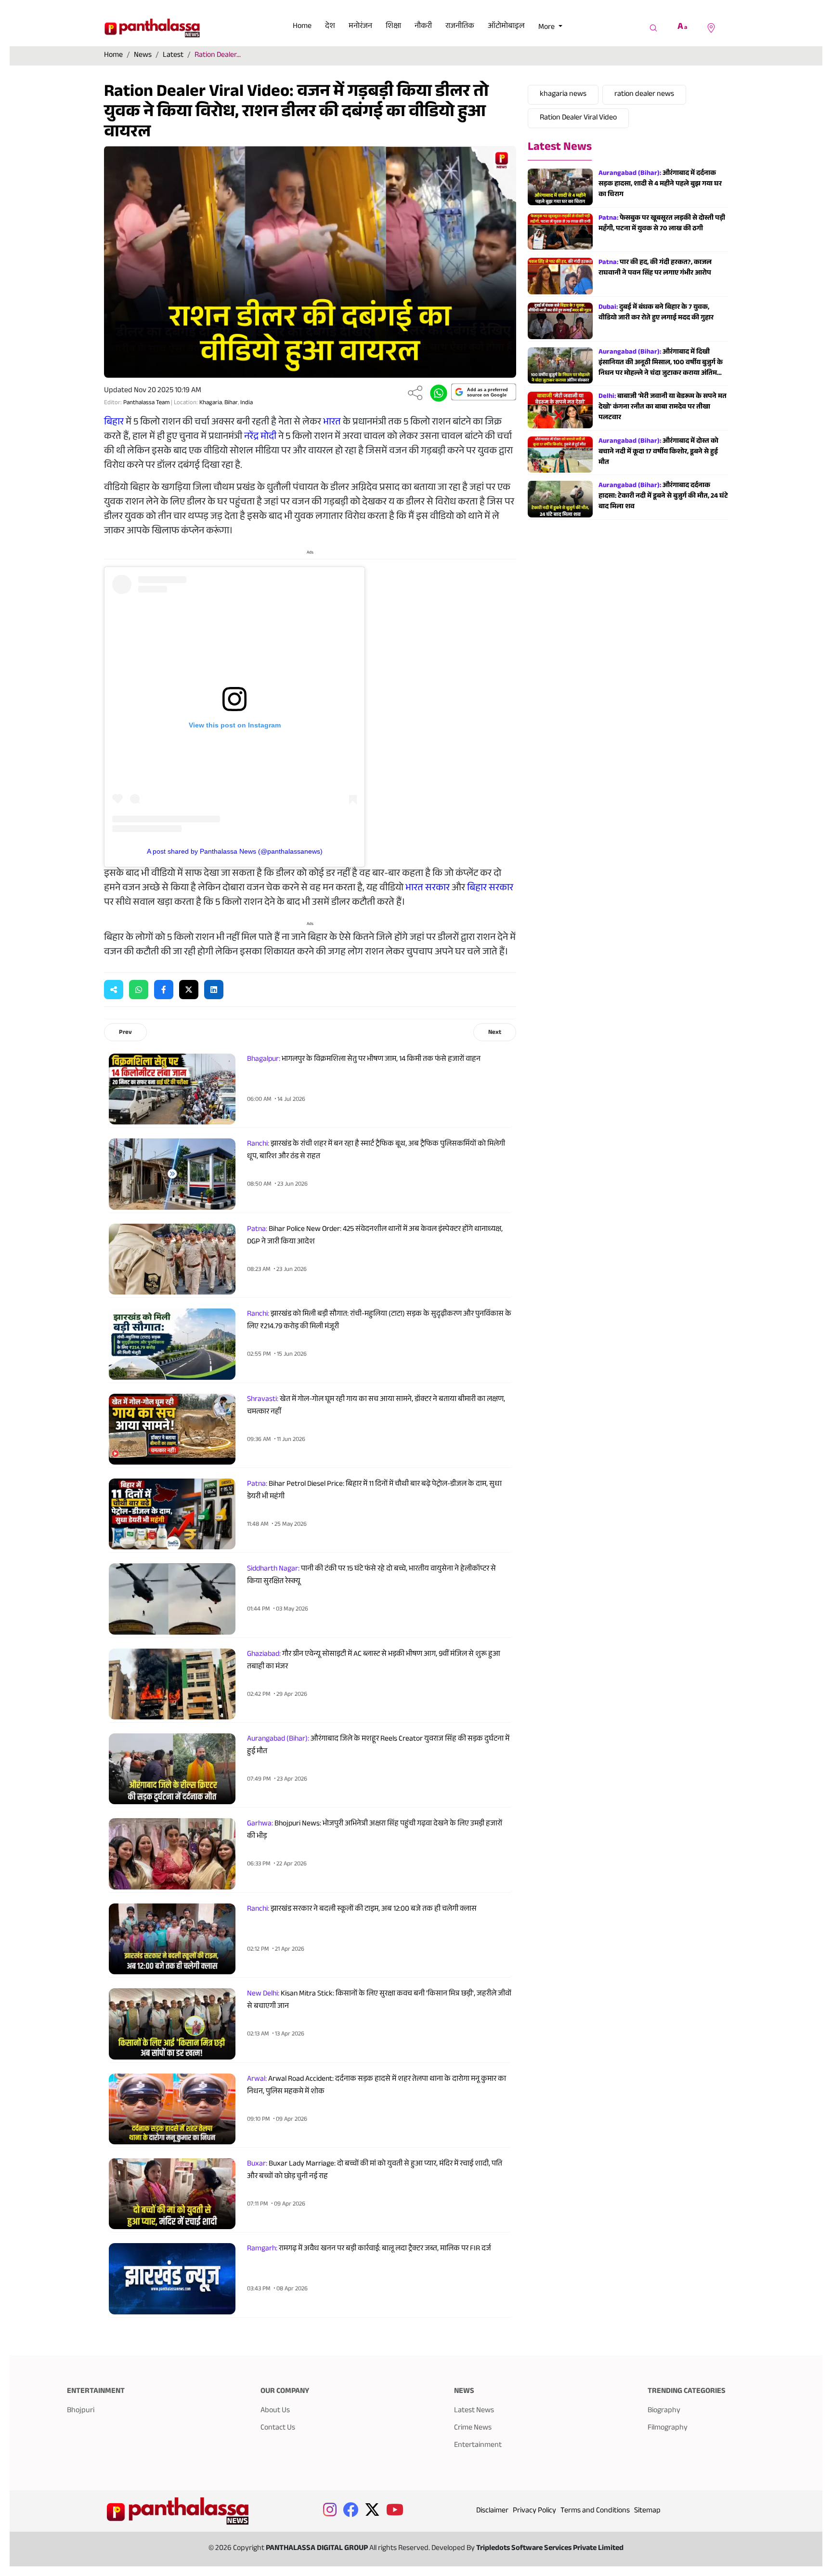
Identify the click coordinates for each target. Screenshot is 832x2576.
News (143, 56)
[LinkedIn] (214, 990)
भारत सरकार (428, 889)
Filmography (668, 2428)
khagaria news (563, 95)
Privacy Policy (534, 2511)
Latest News (560, 148)
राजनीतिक (460, 27)
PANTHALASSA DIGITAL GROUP (318, 2549)
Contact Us (278, 2428)
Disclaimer (492, 2511)
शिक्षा (393, 27)
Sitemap (647, 2511)
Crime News (473, 2428)
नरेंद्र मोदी (260, 437)
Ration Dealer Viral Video (578, 118)
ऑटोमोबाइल (506, 27)
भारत (332, 423)
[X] (189, 990)
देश (330, 27)
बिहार (114, 423)
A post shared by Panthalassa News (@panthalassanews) (235, 851)
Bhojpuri (81, 2411)
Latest (173, 56)
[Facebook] (164, 990)
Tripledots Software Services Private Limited (550, 2549)
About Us (275, 2411)
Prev (125, 1033)
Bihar (231, 403)
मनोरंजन (360, 27)
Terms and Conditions (595, 2511)
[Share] (416, 393)
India (247, 403)
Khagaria (211, 403)
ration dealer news (644, 95)
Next (495, 1033)
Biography (664, 2411)
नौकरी (423, 27)
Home (302, 27)
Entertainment (478, 2446)
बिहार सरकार (490, 889)
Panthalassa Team (146, 403)
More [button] (547, 28)
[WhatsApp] (139, 990)
